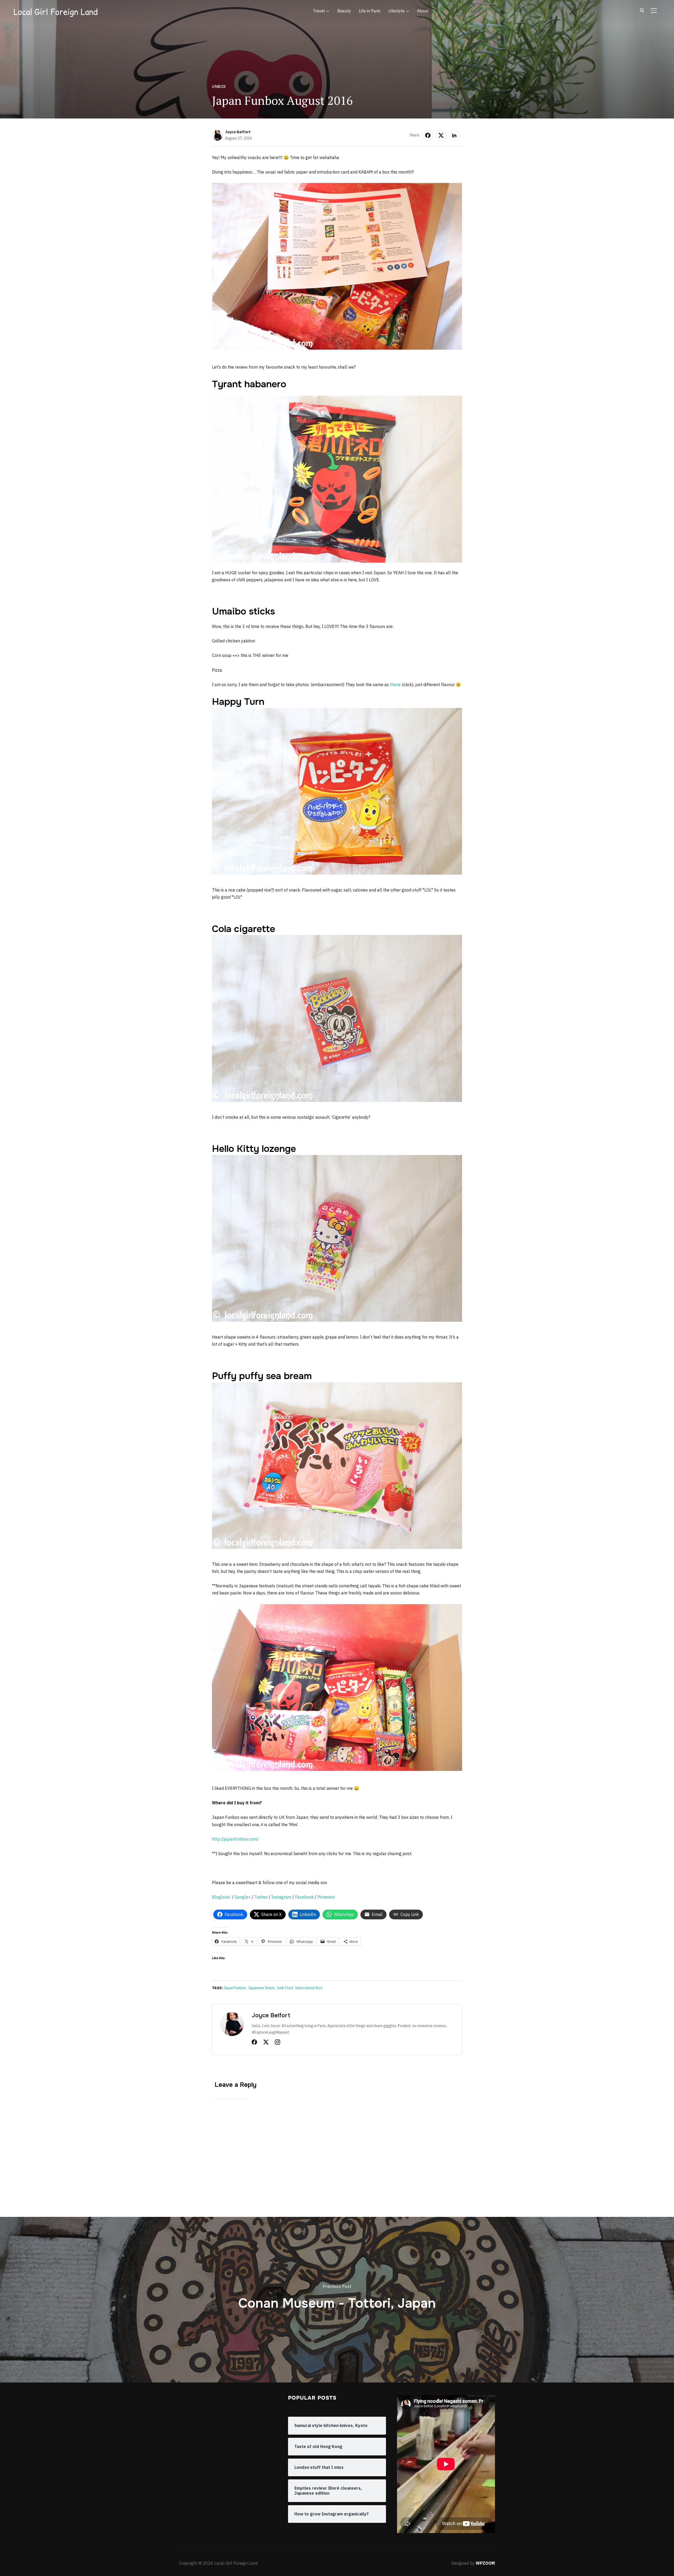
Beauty (344, 11)
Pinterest (326, 1897)
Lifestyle (397, 11)
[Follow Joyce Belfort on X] (266, 2043)
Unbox (219, 87)
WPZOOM (485, 2563)
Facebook (304, 1897)
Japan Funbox (235, 1988)
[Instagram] (277, 2043)
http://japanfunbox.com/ (235, 1839)
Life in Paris (370, 11)
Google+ (243, 1897)
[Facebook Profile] (254, 2043)
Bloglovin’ (221, 1897)
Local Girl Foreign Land (56, 12)
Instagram (281, 1897)
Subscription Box (309, 1988)
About (423, 11)
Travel (319, 11)
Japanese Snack (261, 1988)
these (395, 685)
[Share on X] (441, 135)
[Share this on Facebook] (428, 135)
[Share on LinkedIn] (454, 135)
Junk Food (285, 1988)
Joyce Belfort (238, 132)
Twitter (261, 1897)
